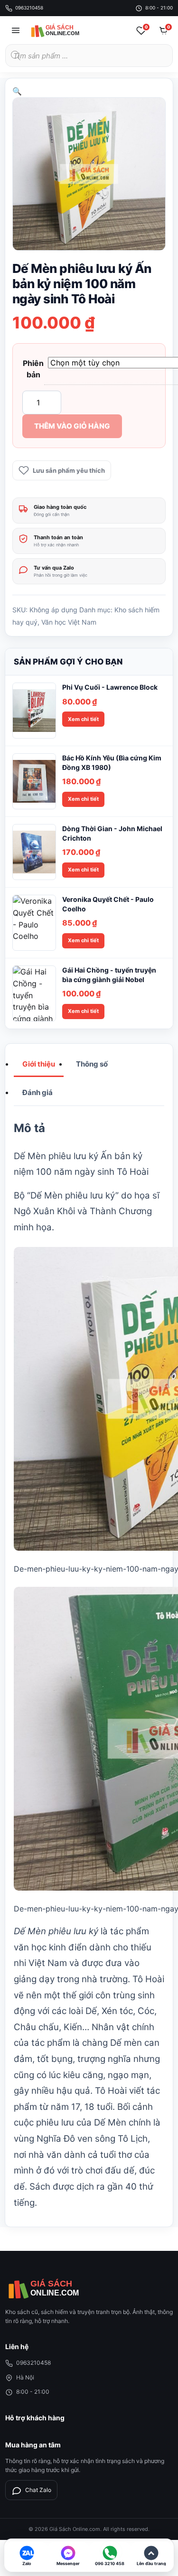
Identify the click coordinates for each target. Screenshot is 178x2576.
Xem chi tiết (83, 719)
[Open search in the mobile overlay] (89, 56)
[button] (17, 91)
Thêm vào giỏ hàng (72, 426)
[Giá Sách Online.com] (65, 30)
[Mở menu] (16, 30)
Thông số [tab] (92, 1064)
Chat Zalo (38, 2490)
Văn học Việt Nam (69, 622)
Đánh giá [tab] (37, 1092)
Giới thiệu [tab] (39, 1064)
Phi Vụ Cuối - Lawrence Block (110, 687)
